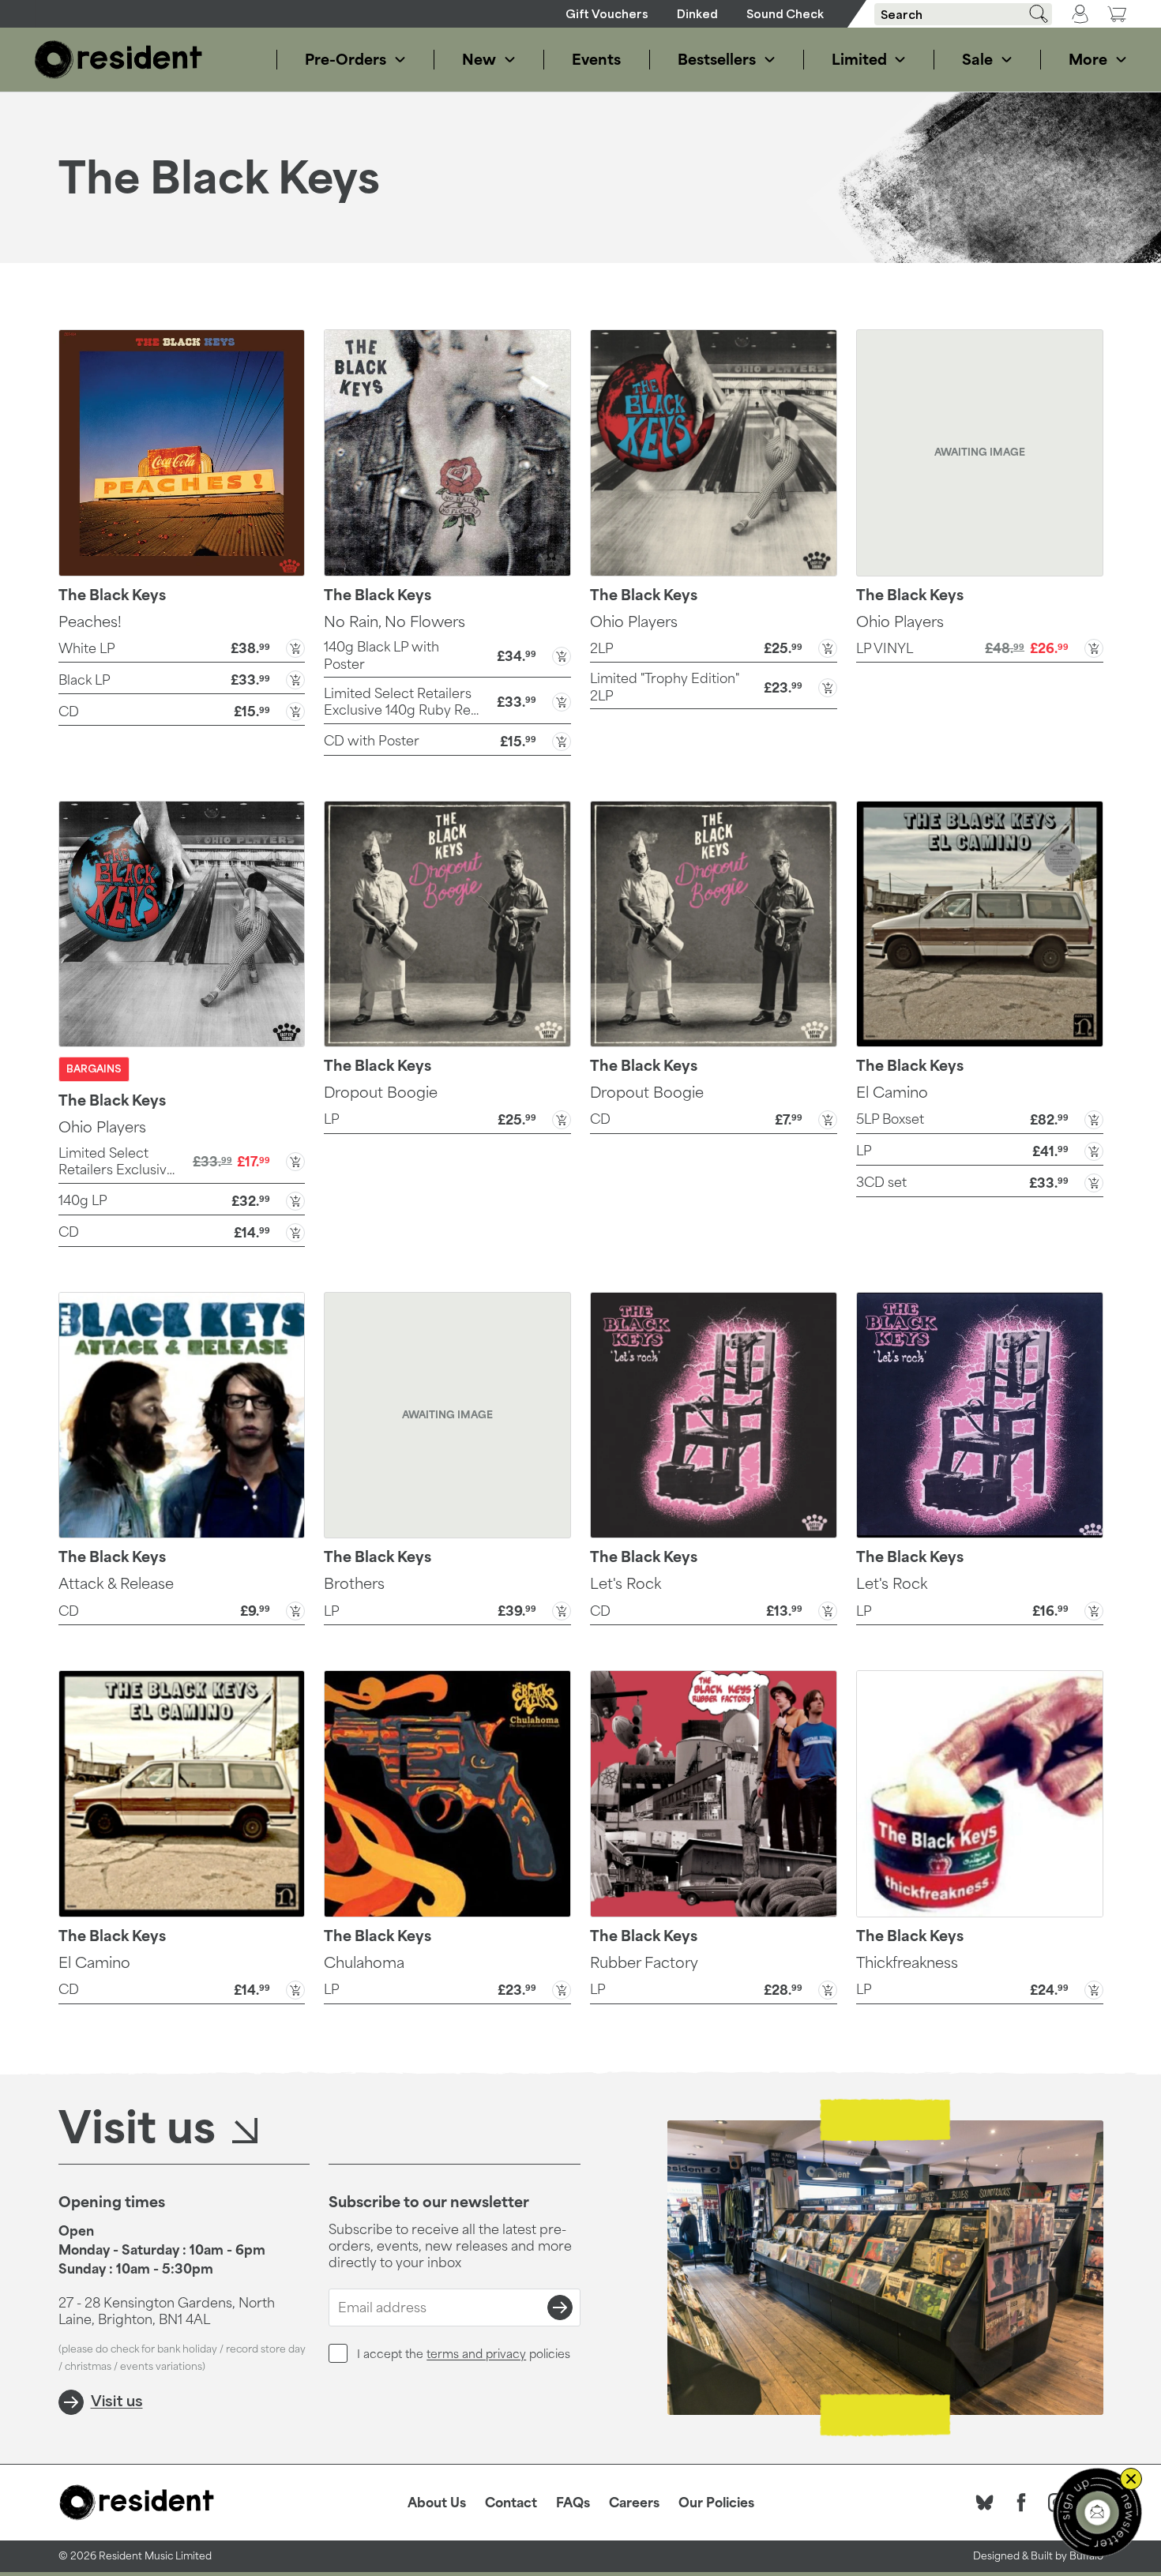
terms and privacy (476, 2354)
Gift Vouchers (607, 14)
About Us (437, 2503)
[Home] (118, 60)
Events (596, 59)
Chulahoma (364, 1962)
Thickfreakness (907, 1962)
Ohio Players (634, 621)
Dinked (697, 14)
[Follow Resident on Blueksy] (985, 2503)
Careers (634, 2503)
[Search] (1033, 14)
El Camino (892, 1092)
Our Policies (716, 2503)
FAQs (573, 2503)
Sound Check (785, 14)
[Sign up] (560, 2308)
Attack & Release (116, 1583)
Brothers (354, 1583)
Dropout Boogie (381, 1092)
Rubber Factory (644, 1962)
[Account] (1080, 14)
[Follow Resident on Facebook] (1021, 2503)
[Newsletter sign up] (1097, 2512)
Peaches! (90, 621)
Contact (511, 2503)
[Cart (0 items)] (1117, 14)
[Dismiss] (1131, 2479)
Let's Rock (626, 1583)
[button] (182, 647)
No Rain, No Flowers (395, 621)
